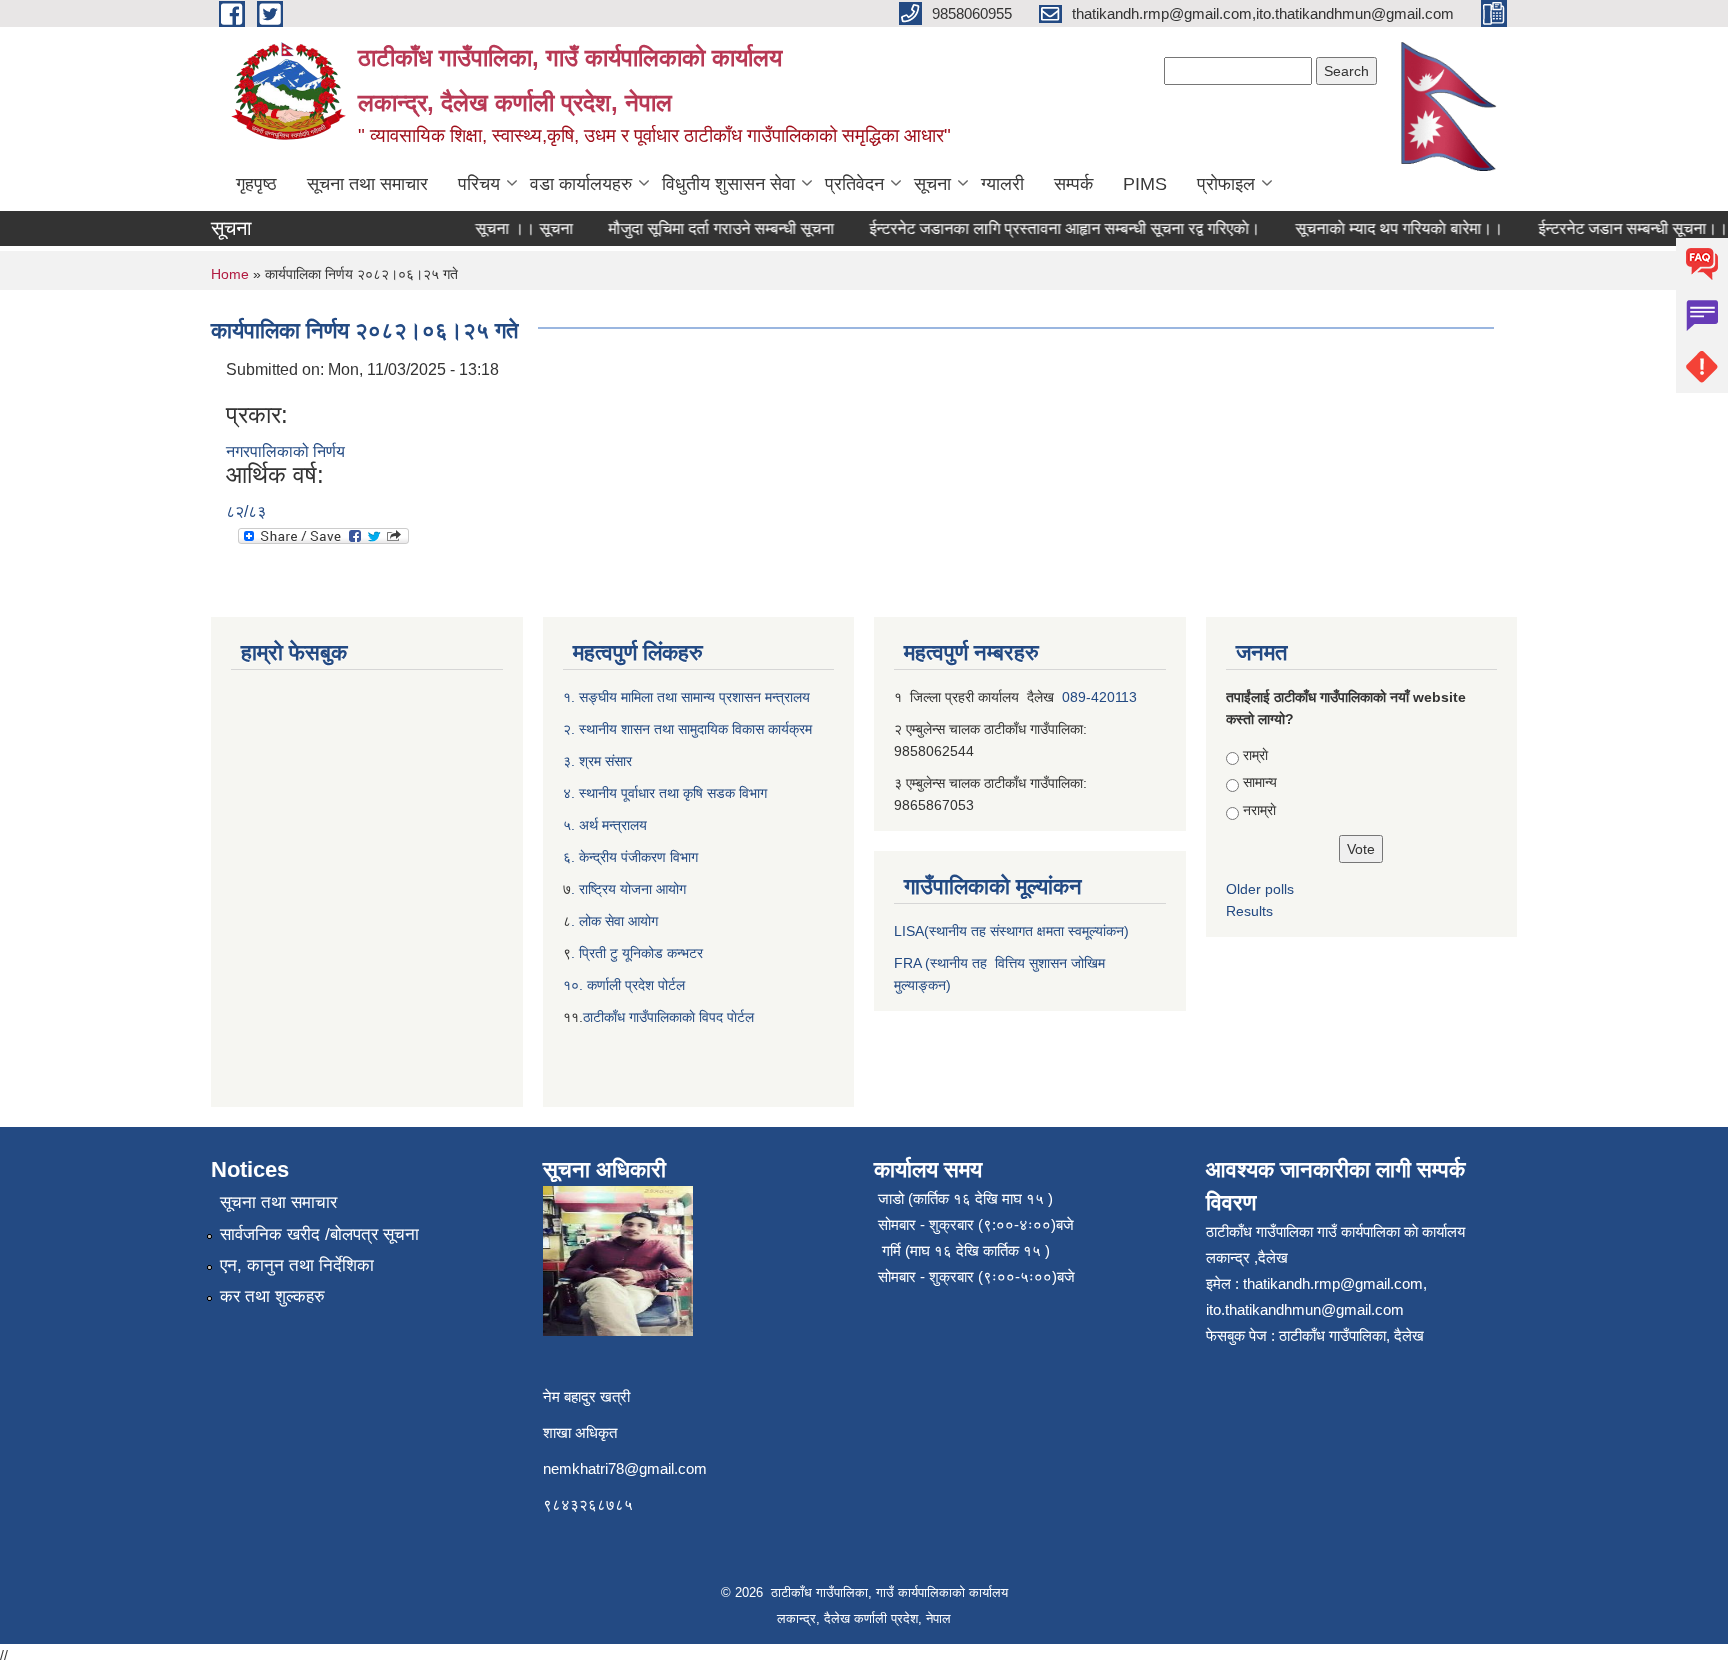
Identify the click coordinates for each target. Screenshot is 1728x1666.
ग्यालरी (1002, 184)
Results (1249, 911)
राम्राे (1255, 755)
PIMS (1145, 184)
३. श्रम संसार (597, 761)
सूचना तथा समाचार (367, 184)
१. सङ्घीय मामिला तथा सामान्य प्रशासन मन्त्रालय (686, 697)
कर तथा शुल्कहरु (272, 1296)
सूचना (932, 184)
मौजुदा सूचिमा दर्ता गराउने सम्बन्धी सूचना (702, 228)
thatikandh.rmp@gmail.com (1333, 1283)
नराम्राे (1259, 810)
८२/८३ (246, 511)
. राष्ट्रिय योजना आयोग (628, 889)
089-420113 (1099, 697)
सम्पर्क (1073, 184)
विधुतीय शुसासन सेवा (728, 184)
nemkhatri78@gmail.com (625, 1468)
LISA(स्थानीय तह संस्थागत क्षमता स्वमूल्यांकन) (1011, 931)
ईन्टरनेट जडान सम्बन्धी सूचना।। (1614, 228)
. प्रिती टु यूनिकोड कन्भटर (637, 953)
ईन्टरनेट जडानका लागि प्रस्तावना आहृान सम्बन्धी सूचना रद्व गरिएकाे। (1045, 228)
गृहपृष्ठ (256, 184)
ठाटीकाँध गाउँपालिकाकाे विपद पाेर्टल (668, 1017)
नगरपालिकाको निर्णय (285, 451)
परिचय (479, 184)
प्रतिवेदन (854, 184)
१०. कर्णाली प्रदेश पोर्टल (624, 985)
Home (230, 274)
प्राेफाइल (1226, 184)
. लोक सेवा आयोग (614, 921)
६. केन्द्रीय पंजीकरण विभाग (630, 857)
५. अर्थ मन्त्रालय (605, 825)
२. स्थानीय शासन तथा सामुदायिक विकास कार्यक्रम (687, 729)
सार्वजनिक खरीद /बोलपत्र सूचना (319, 1234)
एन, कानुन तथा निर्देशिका (297, 1265)
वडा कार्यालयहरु (581, 184)
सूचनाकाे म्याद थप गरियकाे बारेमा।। (1380, 228)
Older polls (1260, 889)
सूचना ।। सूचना (505, 228)
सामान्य (1260, 782)
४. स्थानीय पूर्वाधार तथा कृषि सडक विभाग (665, 793)
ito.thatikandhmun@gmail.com (1305, 1309)
